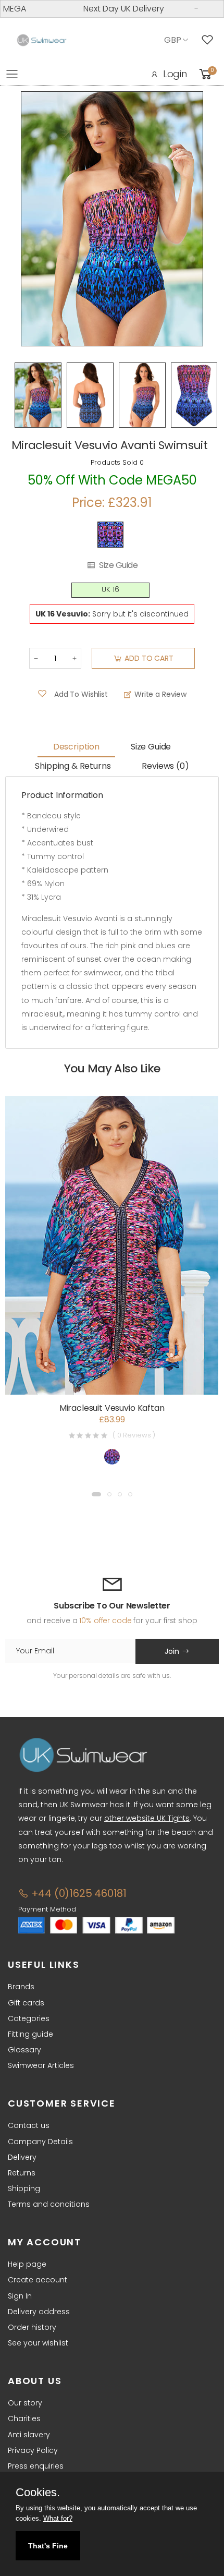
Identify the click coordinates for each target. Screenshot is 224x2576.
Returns (22, 2173)
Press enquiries (36, 2466)
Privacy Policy (33, 2450)
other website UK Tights (147, 1818)
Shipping (24, 2188)
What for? (58, 2518)
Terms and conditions (49, 2204)
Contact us (29, 2125)
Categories (29, 2018)
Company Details (40, 2142)
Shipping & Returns (73, 766)
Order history (32, 2327)
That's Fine (48, 2546)
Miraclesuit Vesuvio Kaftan (112, 1408)
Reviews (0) (165, 766)
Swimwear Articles (41, 2065)
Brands (21, 1987)
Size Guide (118, 565)
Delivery (22, 2157)
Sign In (20, 2296)
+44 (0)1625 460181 (78, 1893)
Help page (27, 2264)
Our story (25, 2403)
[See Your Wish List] (210, 40)
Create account (38, 2280)
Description (76, 747)
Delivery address (39, 2312)
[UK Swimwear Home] (42, 40)
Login (175, 74)
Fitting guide (30, 2034)
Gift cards (26, 2003)
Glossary (24, 2050)
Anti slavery (29, 2435)
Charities (24, 2418)
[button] (96, 1494)
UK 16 (110, 590)
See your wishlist (38, 2343)
